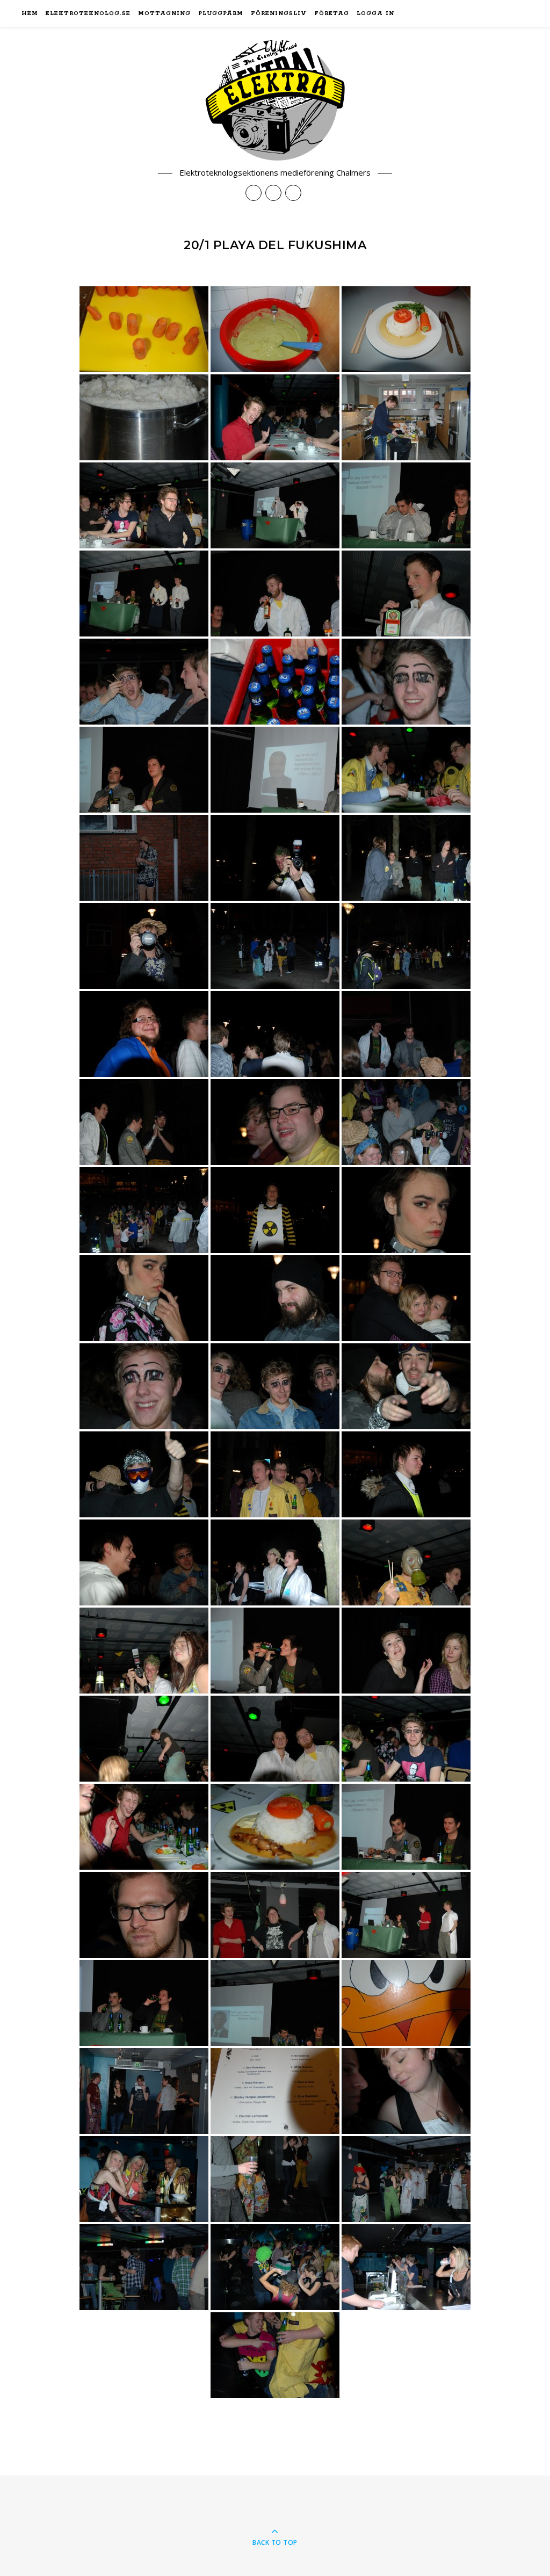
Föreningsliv (279, 13)
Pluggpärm (221, 13)
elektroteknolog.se (88, 13)
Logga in (375, 13)
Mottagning (164, 13)
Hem (30, 13)
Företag (332, 13)
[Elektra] (275, 100)
